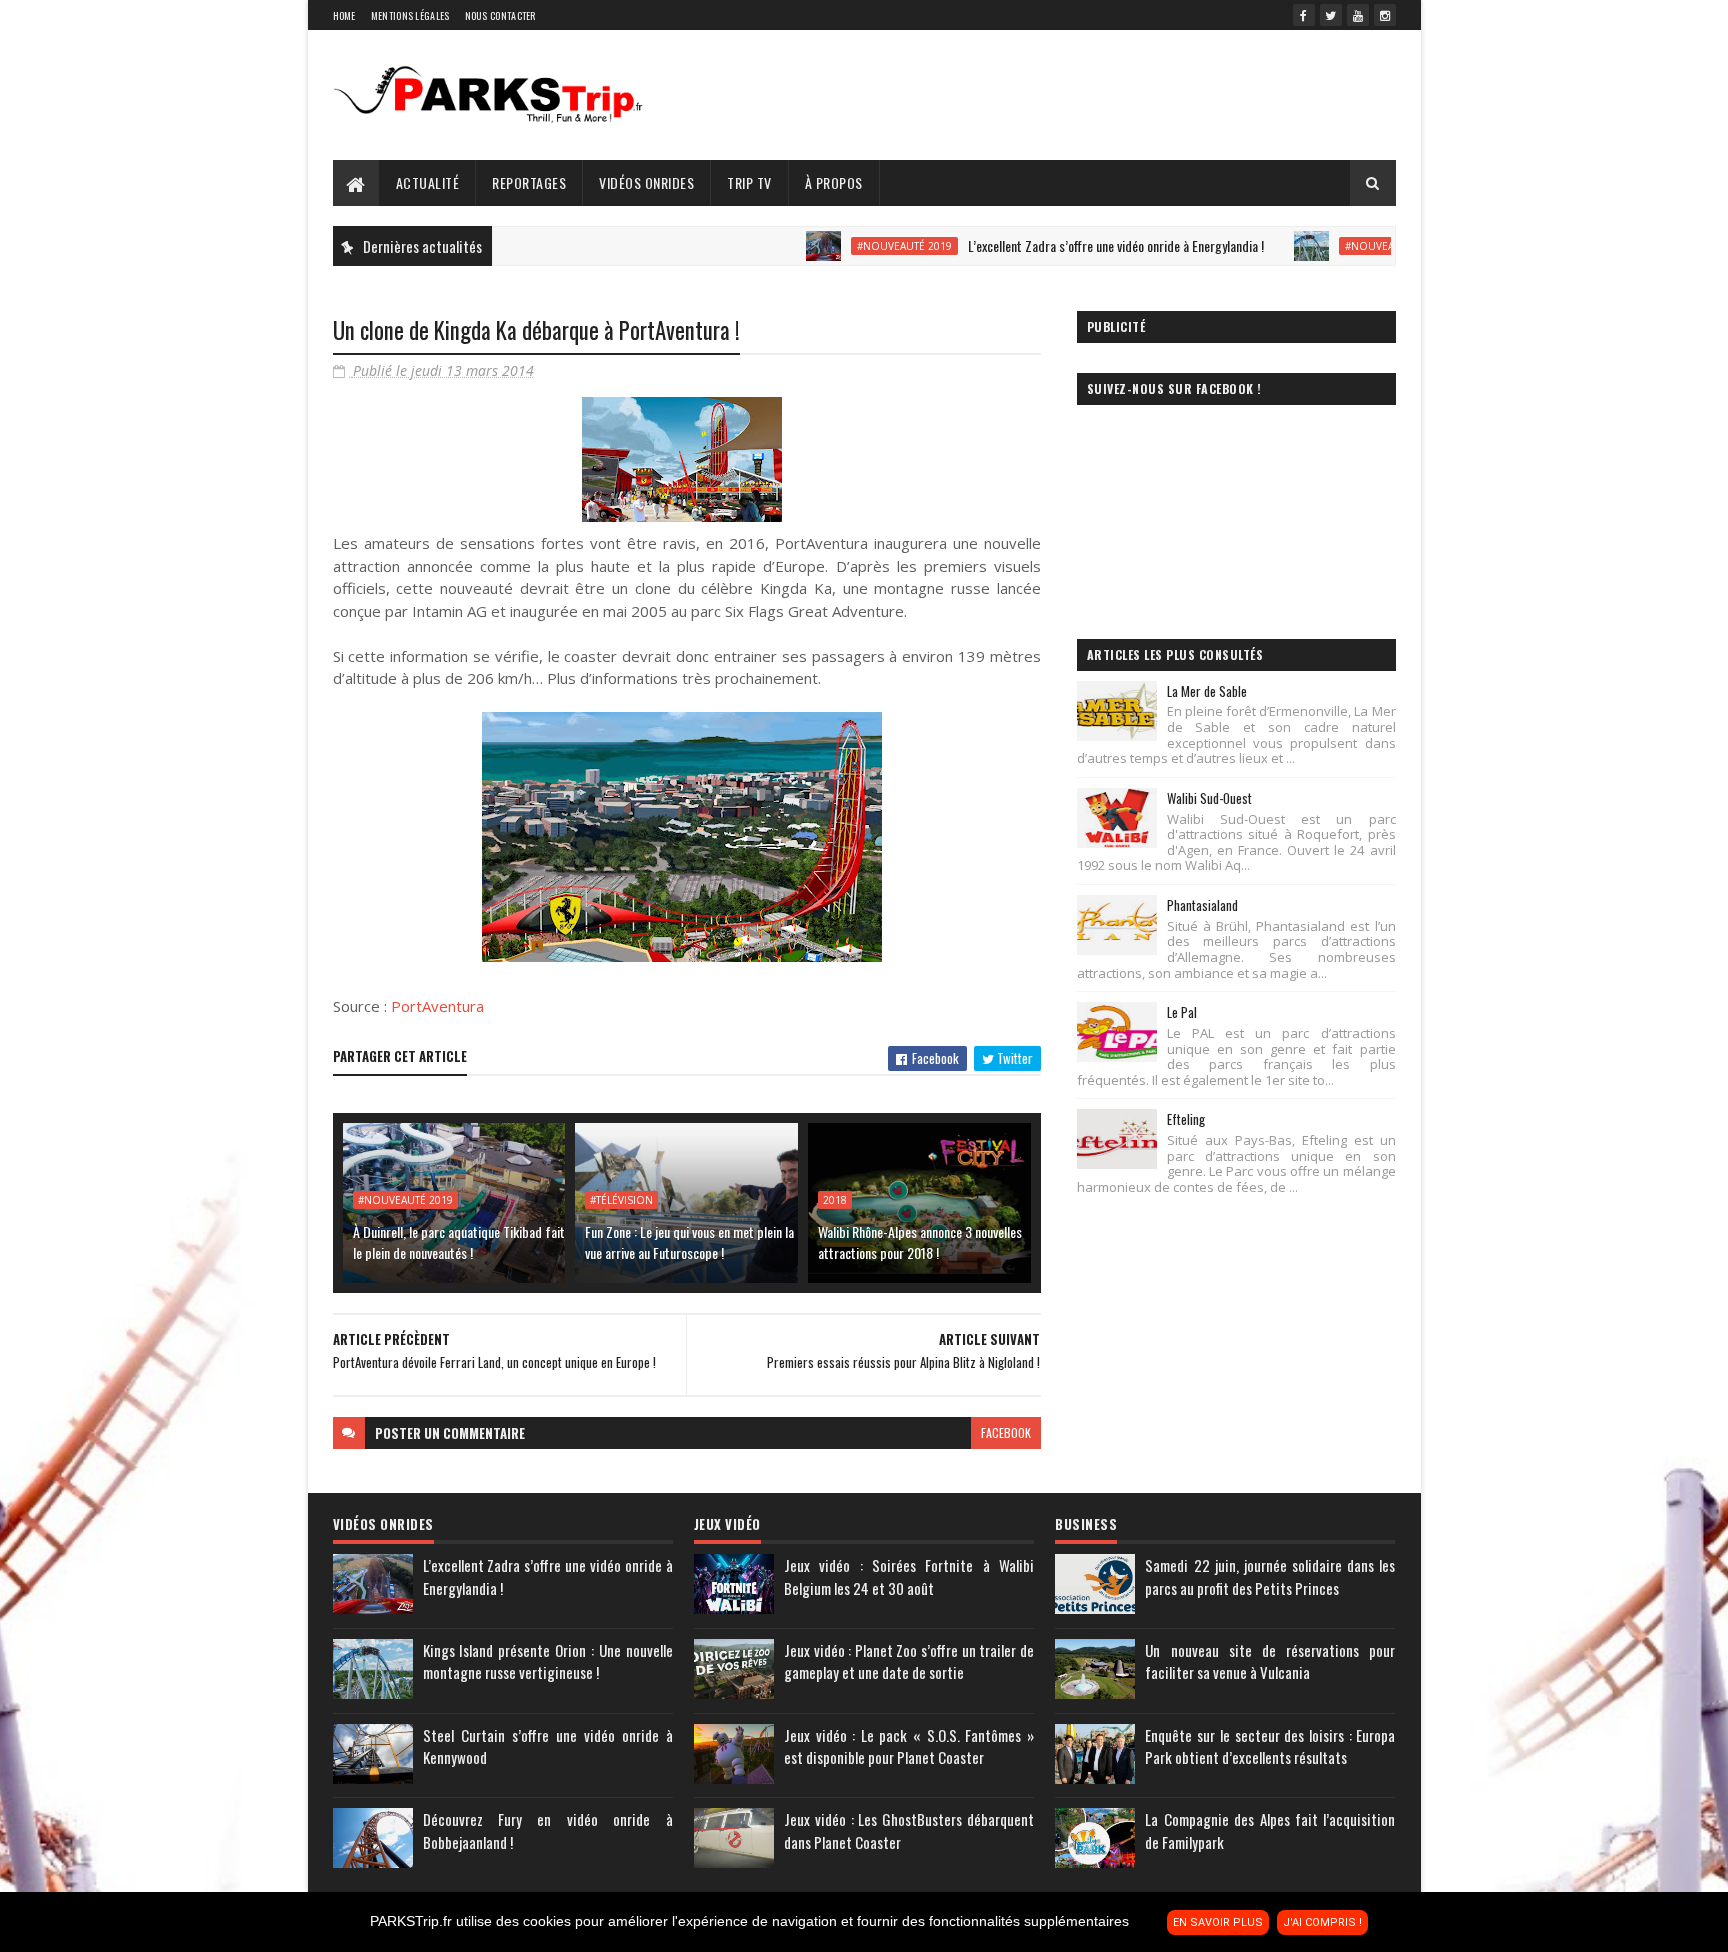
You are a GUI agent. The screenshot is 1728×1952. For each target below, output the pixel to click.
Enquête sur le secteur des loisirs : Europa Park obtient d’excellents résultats (1270, 1746)
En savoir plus (1218, 1922)
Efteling (1186, 1119)
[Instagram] (1385, 15)
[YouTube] (1358, 15)
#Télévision (621, 1200)
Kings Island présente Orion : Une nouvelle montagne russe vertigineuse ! (548, 1661)
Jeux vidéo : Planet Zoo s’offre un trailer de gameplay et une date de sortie (909, 1661)
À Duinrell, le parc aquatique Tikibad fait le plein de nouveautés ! (459, 1242)
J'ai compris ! (1322, 1922)
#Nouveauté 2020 (1330, 246)
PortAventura (437, 1006)
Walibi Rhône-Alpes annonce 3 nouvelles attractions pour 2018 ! (920, 1242)
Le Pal (1182, 1012)
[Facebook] (1304, 15)
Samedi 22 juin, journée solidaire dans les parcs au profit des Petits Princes (1270, 1576)
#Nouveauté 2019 (842, 246)
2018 (835, 1200)
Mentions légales (410, 15)
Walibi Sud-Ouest (1209, 798)
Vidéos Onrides (646, 182)
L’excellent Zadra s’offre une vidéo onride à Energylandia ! (1054, 245)
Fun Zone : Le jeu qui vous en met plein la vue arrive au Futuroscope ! (689, 1242)
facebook (1006, 1432)
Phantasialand (1202, 905)
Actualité (428, 182)
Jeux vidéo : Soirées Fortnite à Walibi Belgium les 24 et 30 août (909, 1576)
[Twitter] (1331, 15)
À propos (834, 182)
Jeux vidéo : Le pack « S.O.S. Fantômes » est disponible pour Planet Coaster (909, 1746)
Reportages (529, 182)
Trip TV (749, 182)
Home (344, 15)
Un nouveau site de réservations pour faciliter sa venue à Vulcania (1270, 1661)
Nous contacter (500, 15)
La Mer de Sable (1207, 691)
